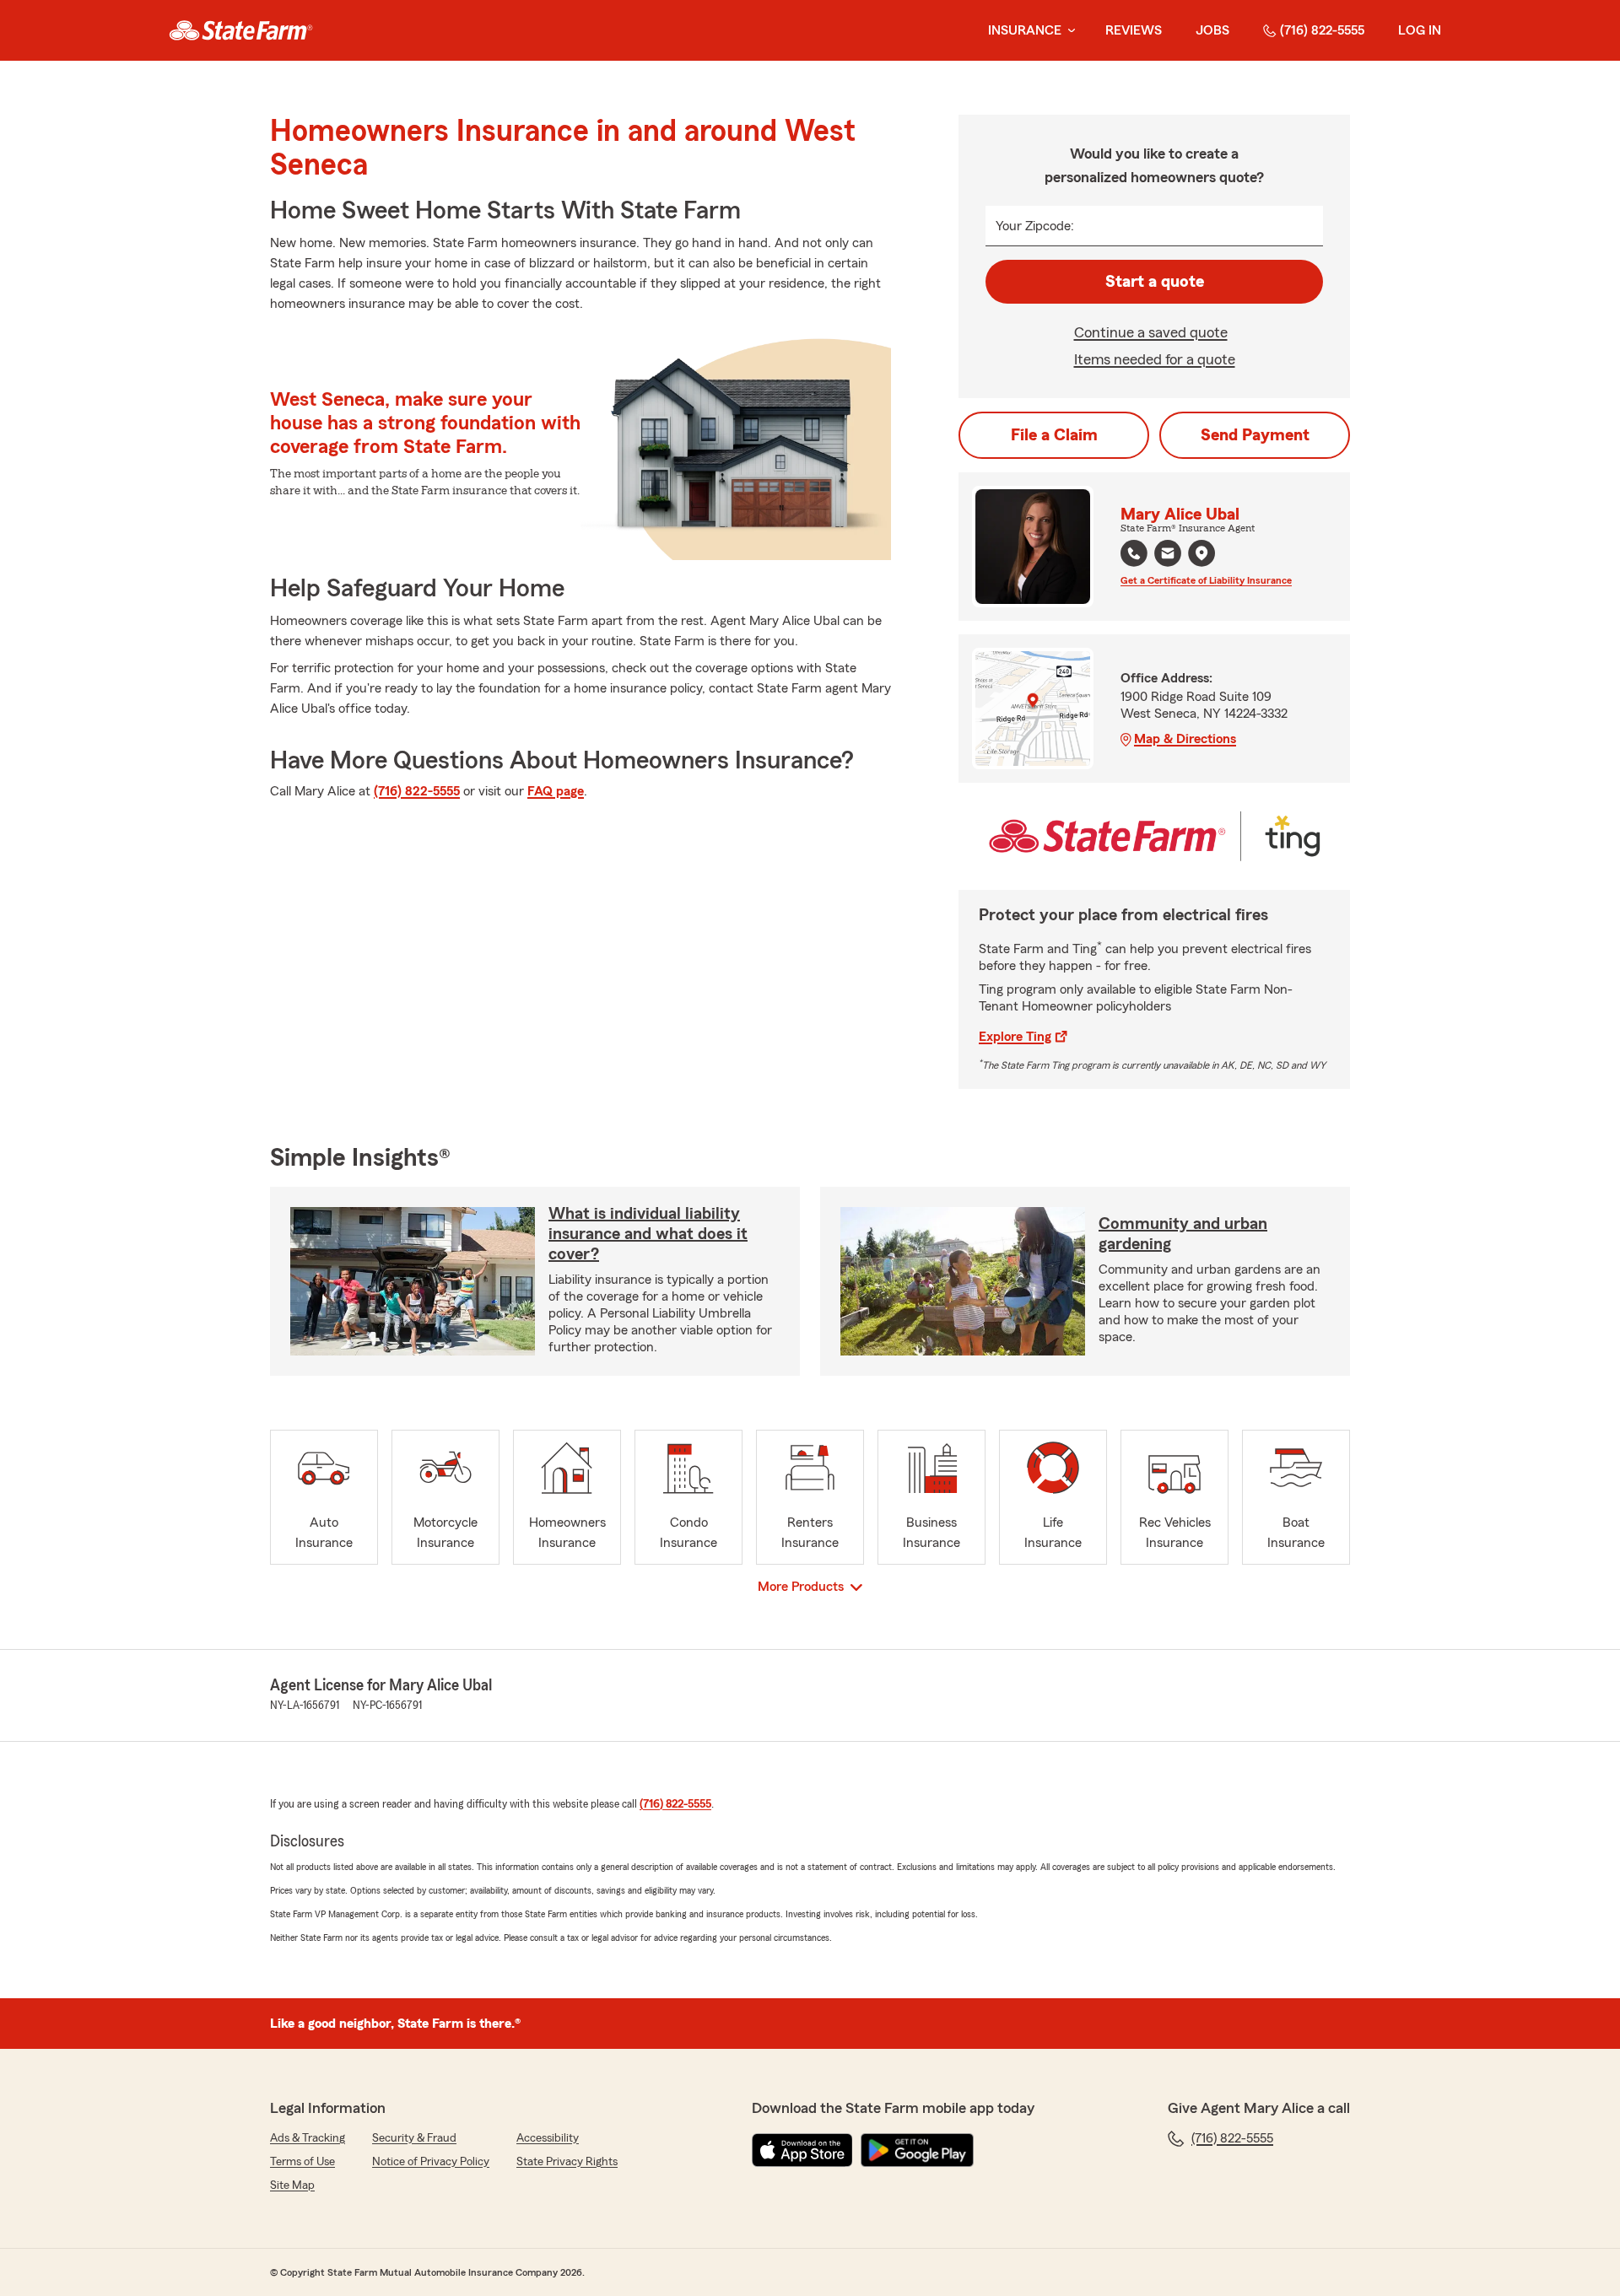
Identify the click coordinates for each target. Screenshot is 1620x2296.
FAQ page (556, 791)
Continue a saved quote (1151, 332)
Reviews (1134, 30)
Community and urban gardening (1183, 1234)
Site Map (292, 2186)
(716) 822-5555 (1322, 30)
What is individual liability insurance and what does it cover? (648, 1234)
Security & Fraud (414, 2138)
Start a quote (1155, 282)
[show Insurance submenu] (1068, 31)
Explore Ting (1015, 1037)
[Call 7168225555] (1134, 553)
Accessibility (548, 2138)
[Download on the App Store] (802, 2150)
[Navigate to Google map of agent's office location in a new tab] (1201, 553)
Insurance (1025, 30)
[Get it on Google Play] (917, 2150)
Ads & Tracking (308, 2138)
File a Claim (1054, 435)
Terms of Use (302, 2162)
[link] (241, 30)
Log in (1420, 30)
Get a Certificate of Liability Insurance (1206, 580)
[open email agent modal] (1168, 555)
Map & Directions (1185, 739)
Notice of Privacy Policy (431, 2162)
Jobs (1212, 30)
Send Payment (1255, 435)
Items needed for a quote (1155, 359)
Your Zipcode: (1035, 226)
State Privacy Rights (567, 2162)
